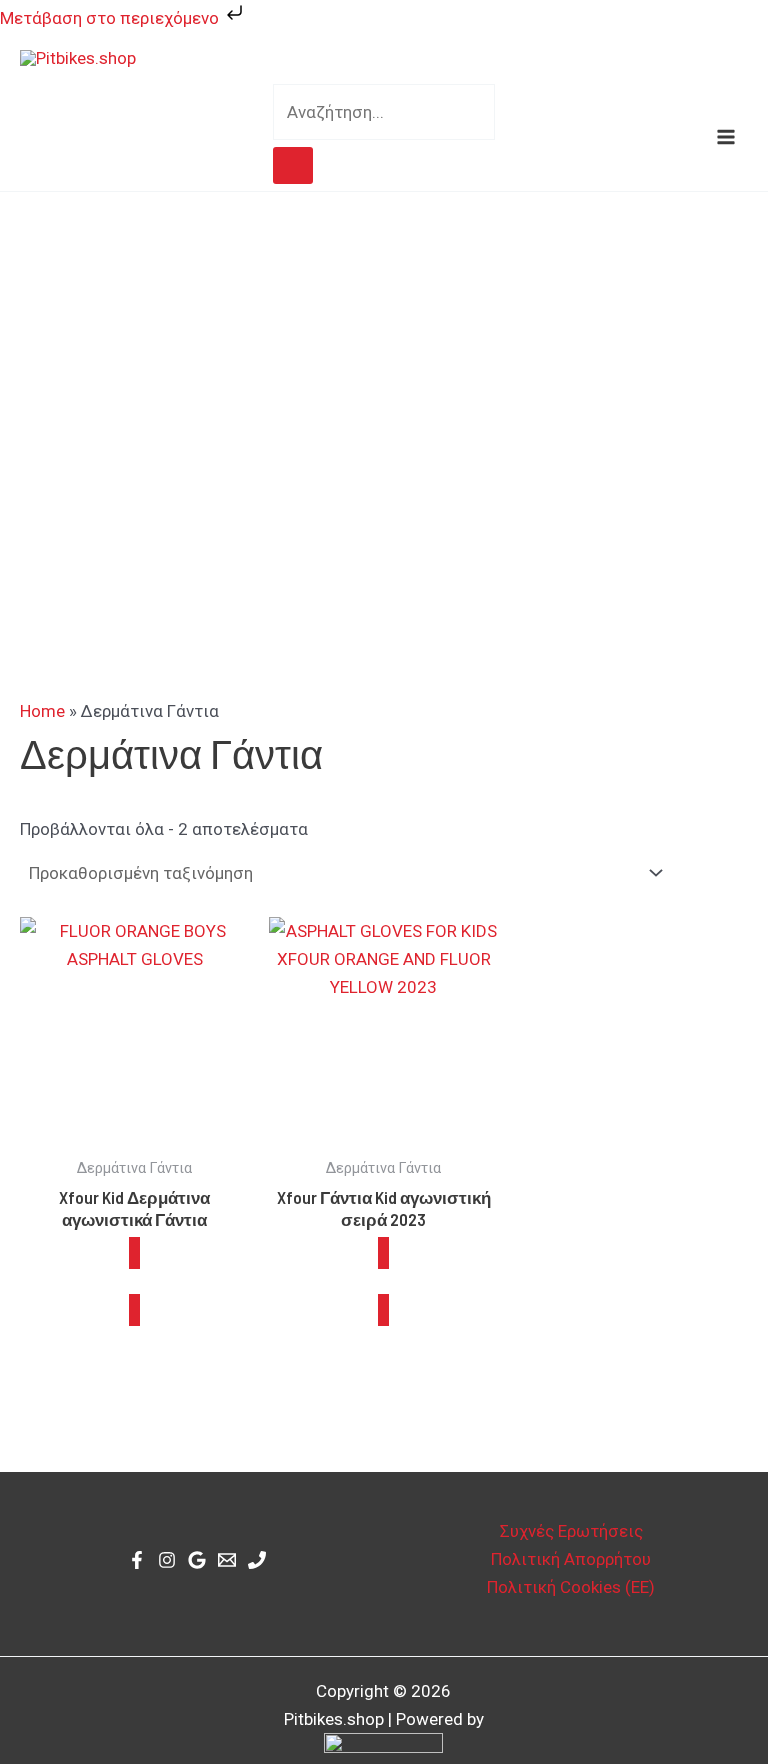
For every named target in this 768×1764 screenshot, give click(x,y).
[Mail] (227, 1560)
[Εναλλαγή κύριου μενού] (726, 137)
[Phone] (257, 1560)
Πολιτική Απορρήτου (571, 1559)
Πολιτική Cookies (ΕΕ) (571, 1587)
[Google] (197, 1560)
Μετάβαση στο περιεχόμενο (111, 18)
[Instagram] (167, 1560)
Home (42, 711)
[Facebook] (137, 1560)
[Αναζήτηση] (293, 165)
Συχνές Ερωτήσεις (571, 1531)
